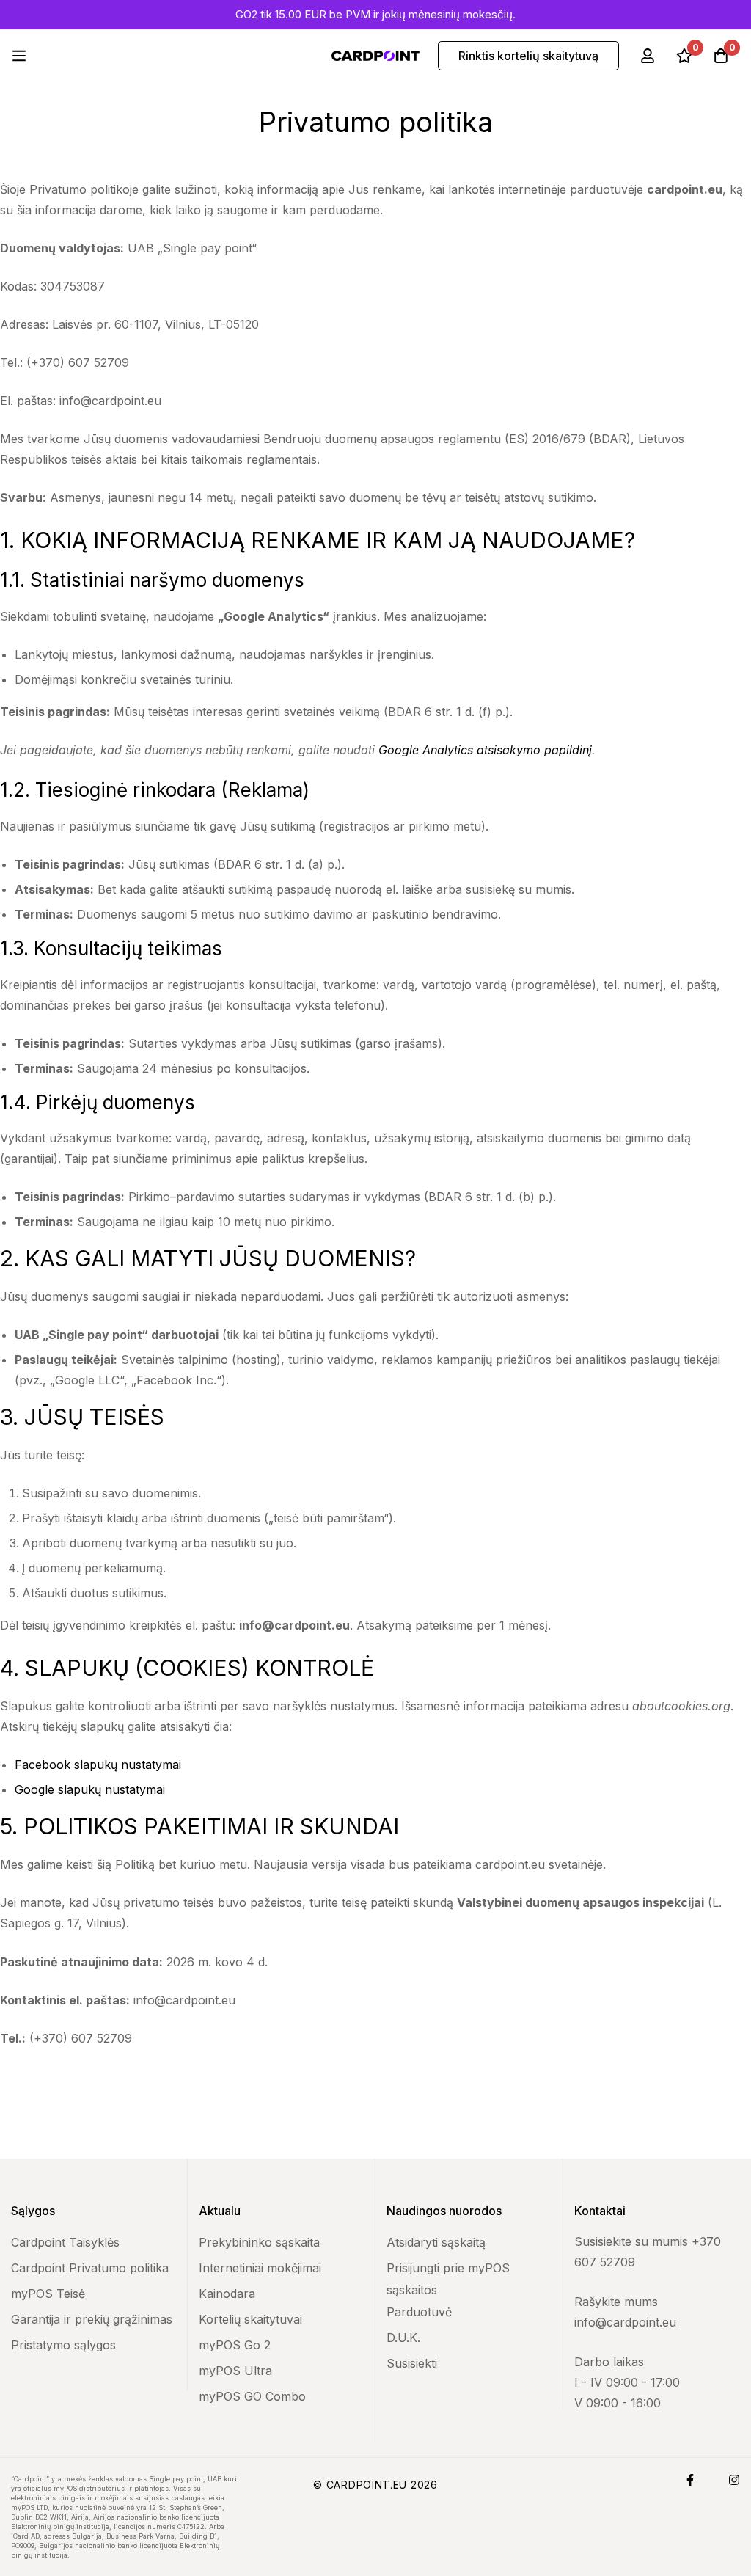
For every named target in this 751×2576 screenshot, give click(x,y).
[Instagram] (734, 2480)
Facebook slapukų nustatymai (98, 1765)
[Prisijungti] (648, 56)
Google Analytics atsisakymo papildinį (485, 750)
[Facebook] (690, 2480)
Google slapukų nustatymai (90, 1789)
